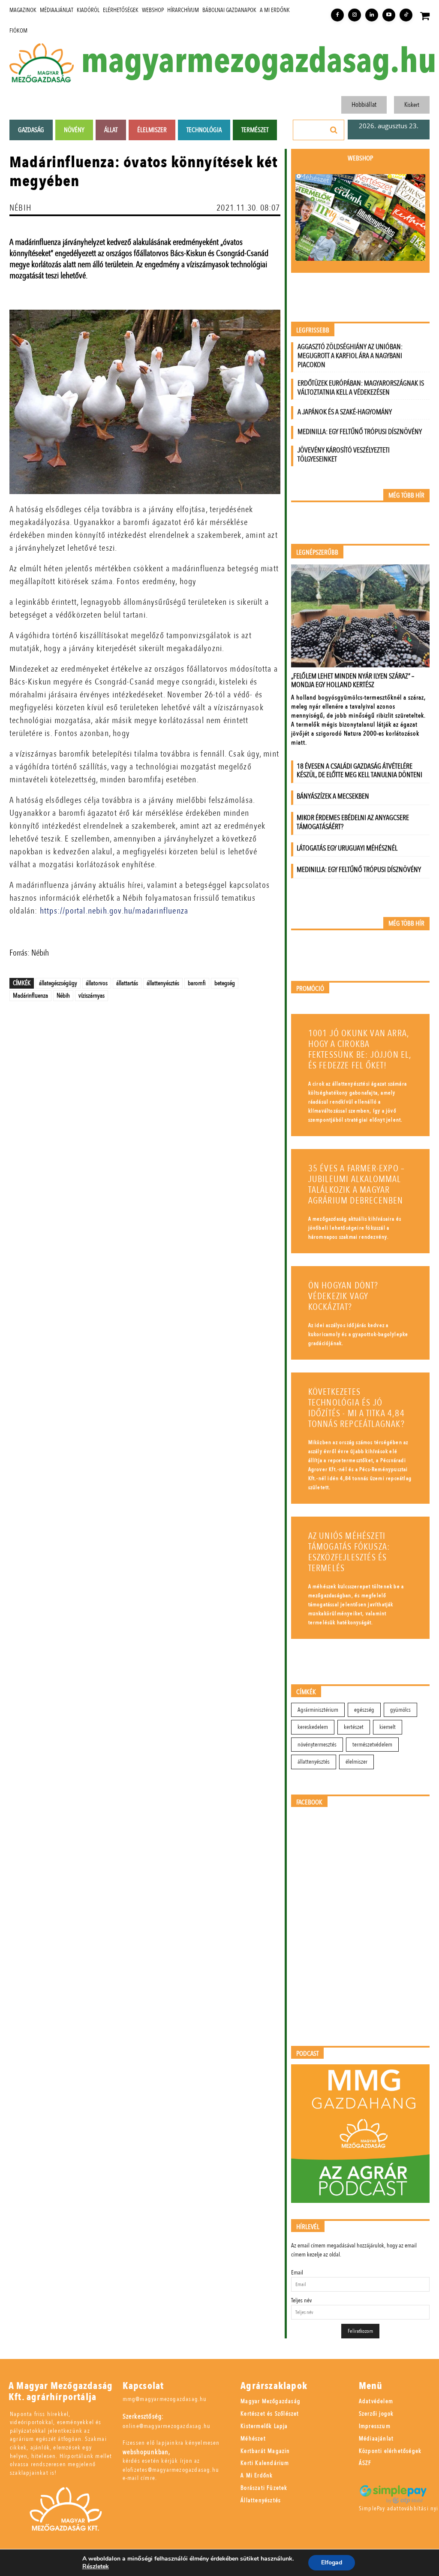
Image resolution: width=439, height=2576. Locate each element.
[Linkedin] (372, 15)
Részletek (96, 2567)
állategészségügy (58, 983)
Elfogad (332, 2562)
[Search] (334, 130)
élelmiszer (356, 1762)
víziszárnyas (92, 995)
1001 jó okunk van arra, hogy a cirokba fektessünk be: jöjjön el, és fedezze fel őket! (360, 1050)
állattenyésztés (163, 983)
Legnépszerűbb (317, 553)
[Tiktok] (406, 15)
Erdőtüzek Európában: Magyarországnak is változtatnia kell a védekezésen (361, 388)
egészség (364, 1710)
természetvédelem (372, 1745)
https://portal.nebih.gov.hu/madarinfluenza (114, 911)
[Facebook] (337, 15)
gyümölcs (400, 1710)
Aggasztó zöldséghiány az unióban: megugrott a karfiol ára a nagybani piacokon (350, 356)
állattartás (127, 983)
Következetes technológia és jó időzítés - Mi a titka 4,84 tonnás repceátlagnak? (356, 1408)
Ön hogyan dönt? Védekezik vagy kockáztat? (343, 1296)
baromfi (197, 983)
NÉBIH (20, 208)
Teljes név (301, 2300)
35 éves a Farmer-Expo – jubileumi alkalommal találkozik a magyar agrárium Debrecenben (357, 1185)
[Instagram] (355, 15)
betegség (225, 983)
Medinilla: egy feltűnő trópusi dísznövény (360, 432)
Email (297, 2273)
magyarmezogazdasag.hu (259, 61)
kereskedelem (313, 1727)
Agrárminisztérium (318, 1710)
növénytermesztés (317, 1745)
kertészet (354, 1727)
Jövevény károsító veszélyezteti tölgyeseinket (344, 455)
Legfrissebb (313, 330)
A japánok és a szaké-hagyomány (345, 412)
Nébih (63, 995)
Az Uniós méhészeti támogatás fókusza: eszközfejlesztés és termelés (349, 1552)
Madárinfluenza (30, 995)
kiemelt (388, 1727)
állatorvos (97, 983)
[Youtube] (389, 15)
